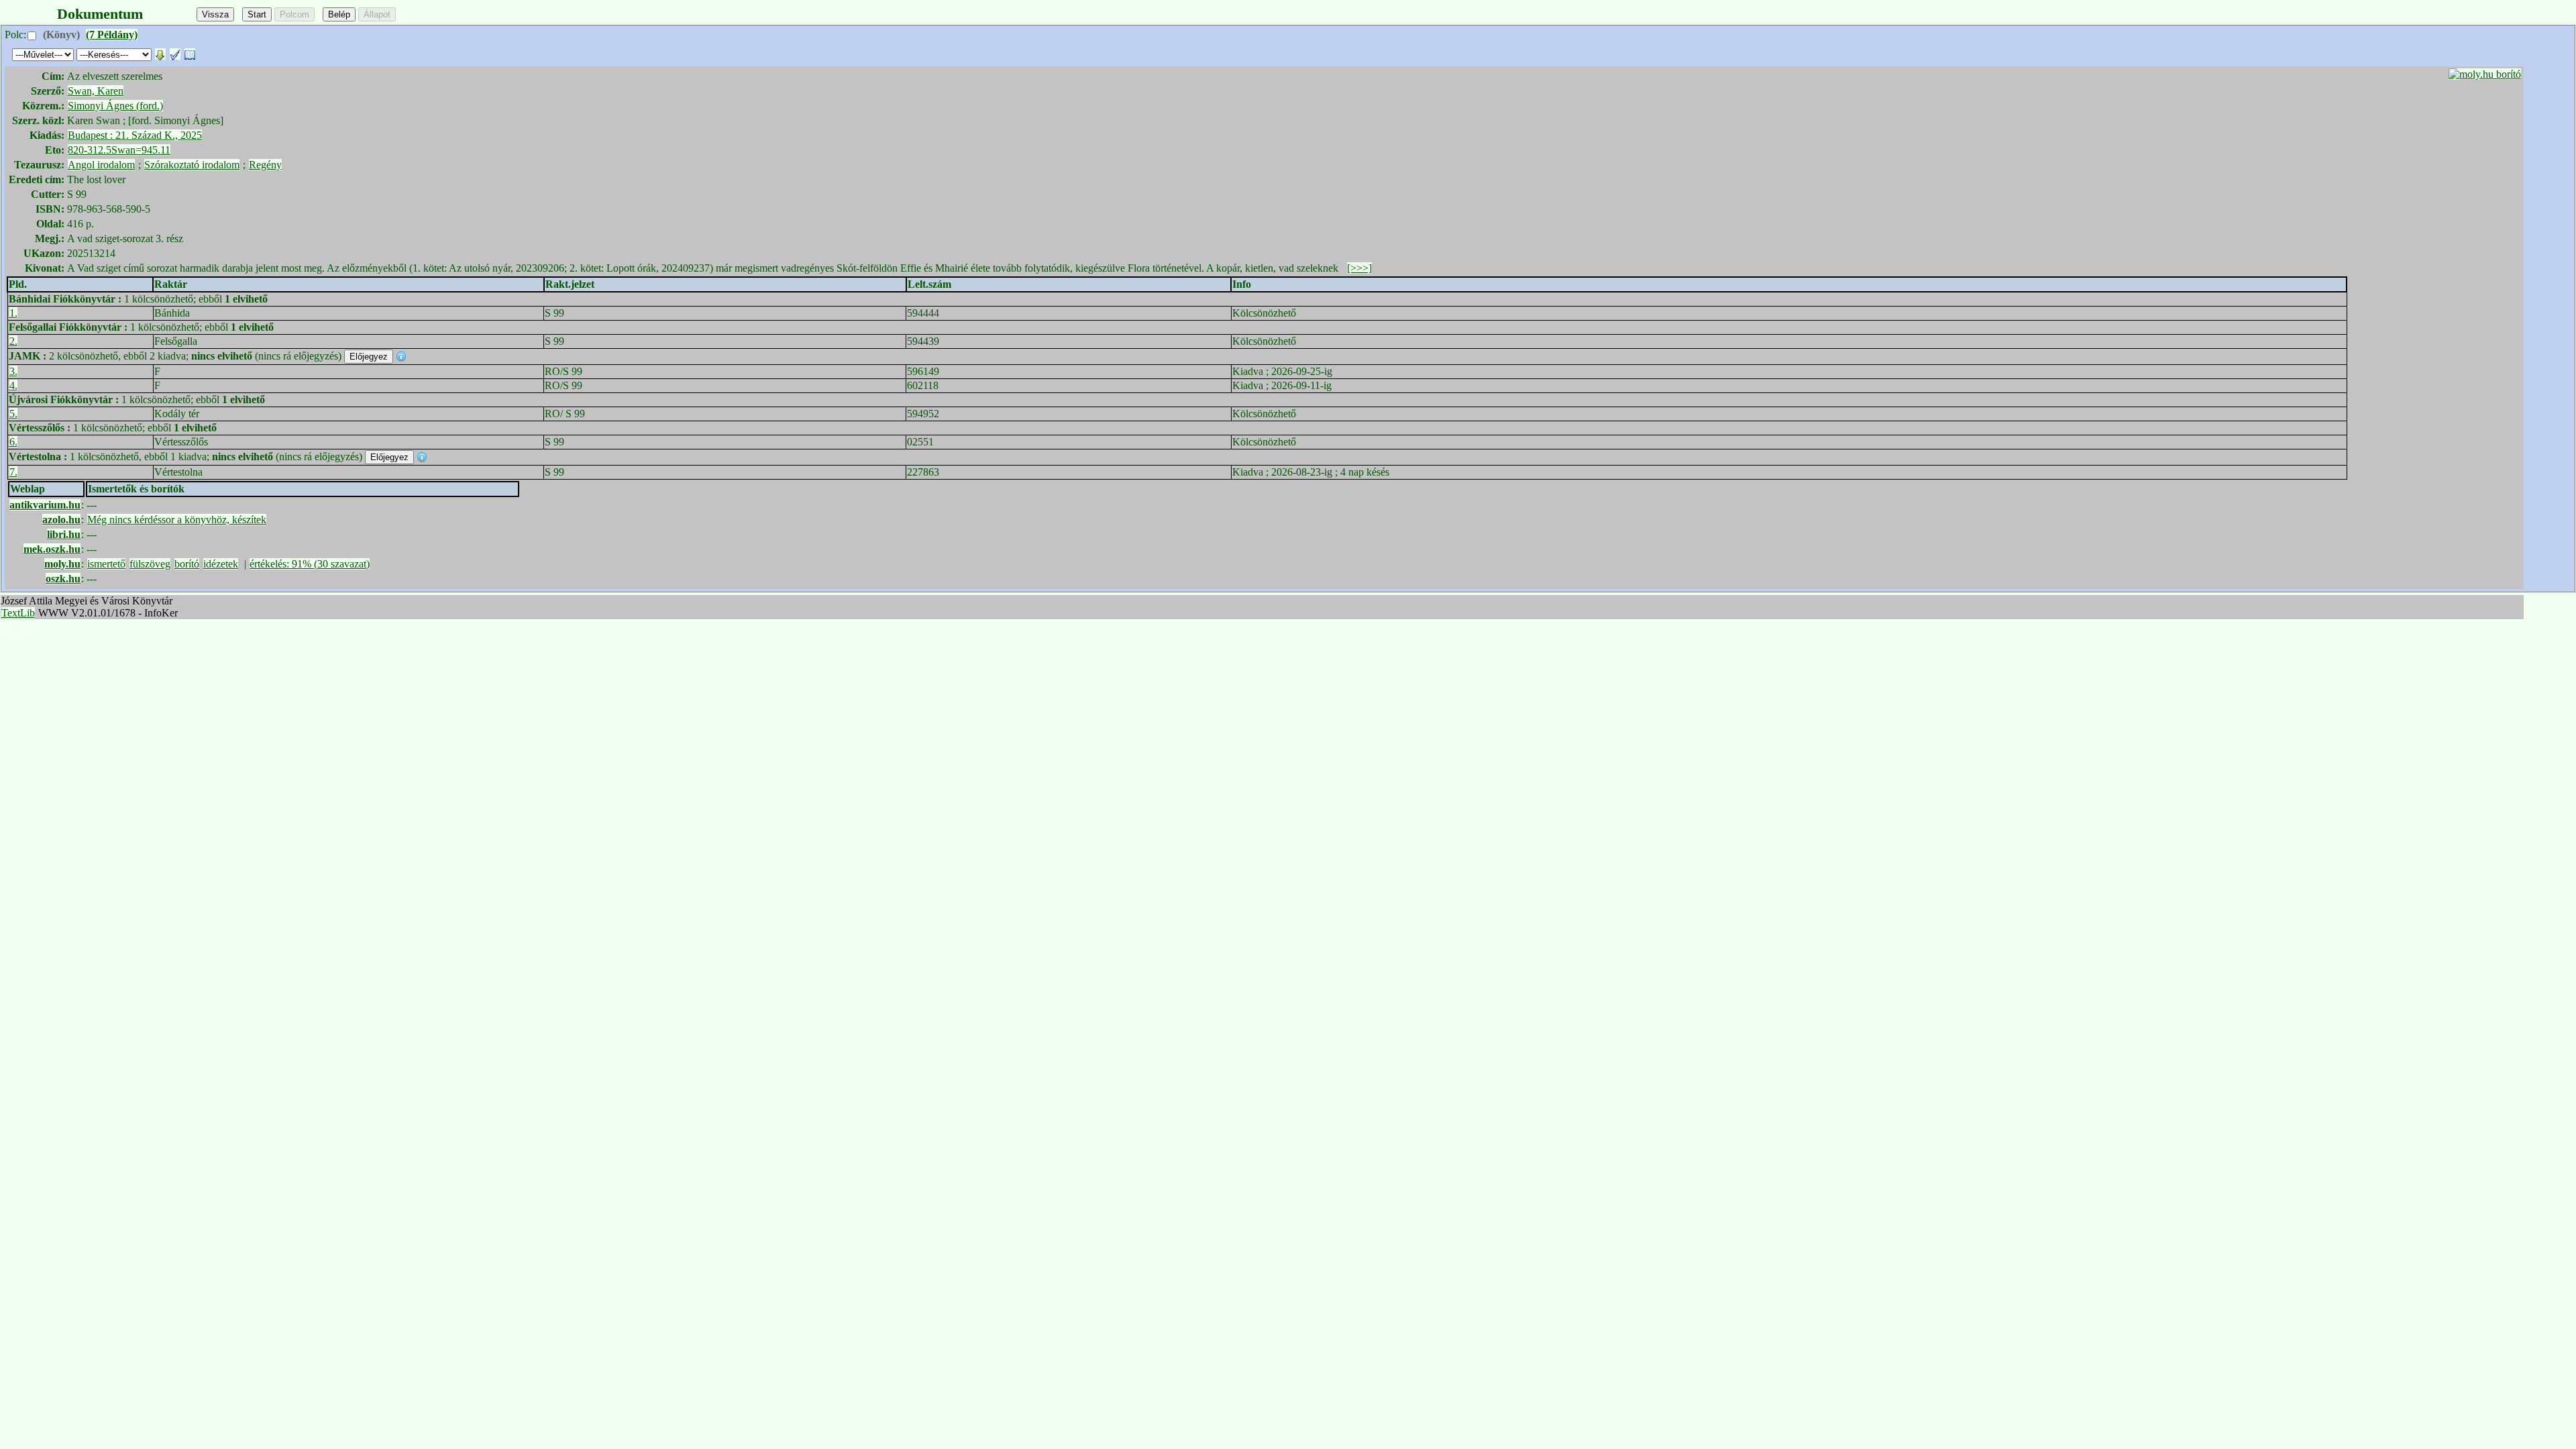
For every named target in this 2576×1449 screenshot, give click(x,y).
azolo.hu (61, 520)
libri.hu (64, 534)
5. (13, 414)
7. (13, 472)
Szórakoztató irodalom (192, 165)
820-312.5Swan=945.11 (119, 150)
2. (13, 341)
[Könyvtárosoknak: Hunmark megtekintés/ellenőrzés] (175, 54)
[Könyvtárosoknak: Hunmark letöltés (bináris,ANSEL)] (160, 54)
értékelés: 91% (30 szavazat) (310, 564)
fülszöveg (150, 564)
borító (187, 564)
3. (13, 371)
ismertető (106, 564)
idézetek (221, 564)
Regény (265, 165)
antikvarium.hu (45, 505)
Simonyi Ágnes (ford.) (115, 106)
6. (13, 442)
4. (13, 385)
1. (13, 313)
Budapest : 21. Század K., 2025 (135, 135)
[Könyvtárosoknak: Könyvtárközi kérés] (190, 54)
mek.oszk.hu (52, 549)
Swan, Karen (96, 91)
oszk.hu (63, 579)
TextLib (18, 613)
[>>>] (1359, 268)
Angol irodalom (101, 165)
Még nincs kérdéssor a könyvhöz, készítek (177, 520)
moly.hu (62, 564)
